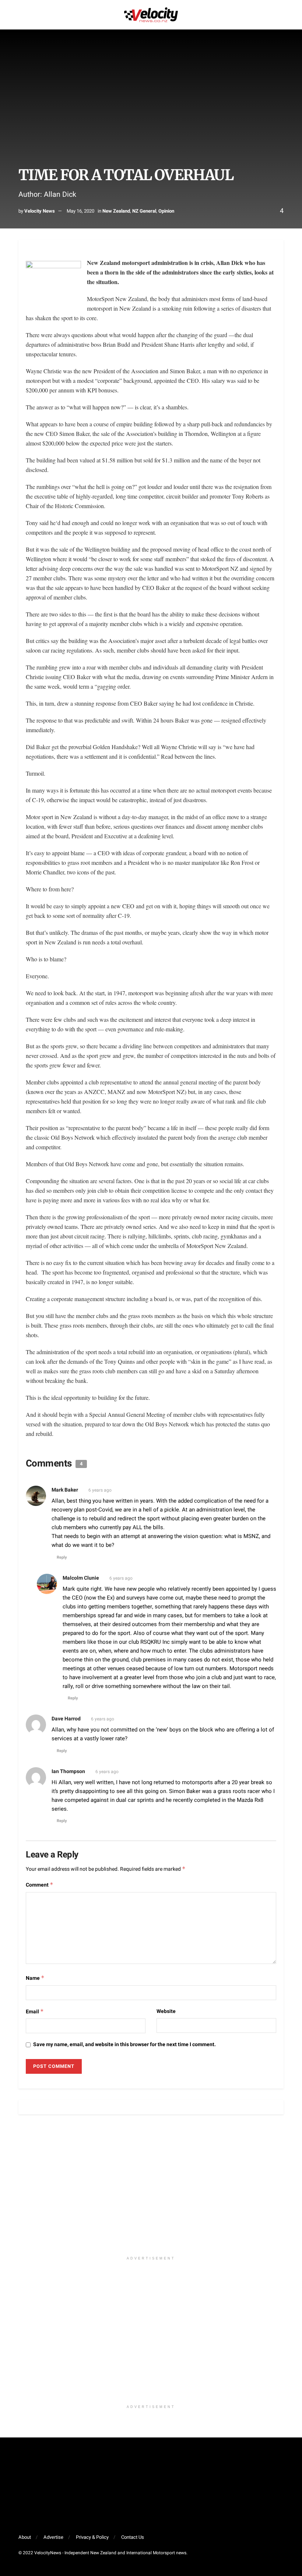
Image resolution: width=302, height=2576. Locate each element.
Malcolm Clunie (81, 1578)
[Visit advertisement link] (151, 2189)
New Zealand (116, 211)
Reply (62, 1557)
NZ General (144, 211)
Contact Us (133, 2537)
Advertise (53, 2537)
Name (35, 1978)
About (25, 2537)
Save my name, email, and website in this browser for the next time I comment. (124, 2044)
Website (166, 2011)
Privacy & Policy (92, 2537)
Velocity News (40, 211)
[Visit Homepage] (151, 15)
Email (35, 2012)
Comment (40, 1885)
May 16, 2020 (80, 211)
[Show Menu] (22, 15)
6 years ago (100, 1490)
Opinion (166, 211)
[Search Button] (280, 15)
